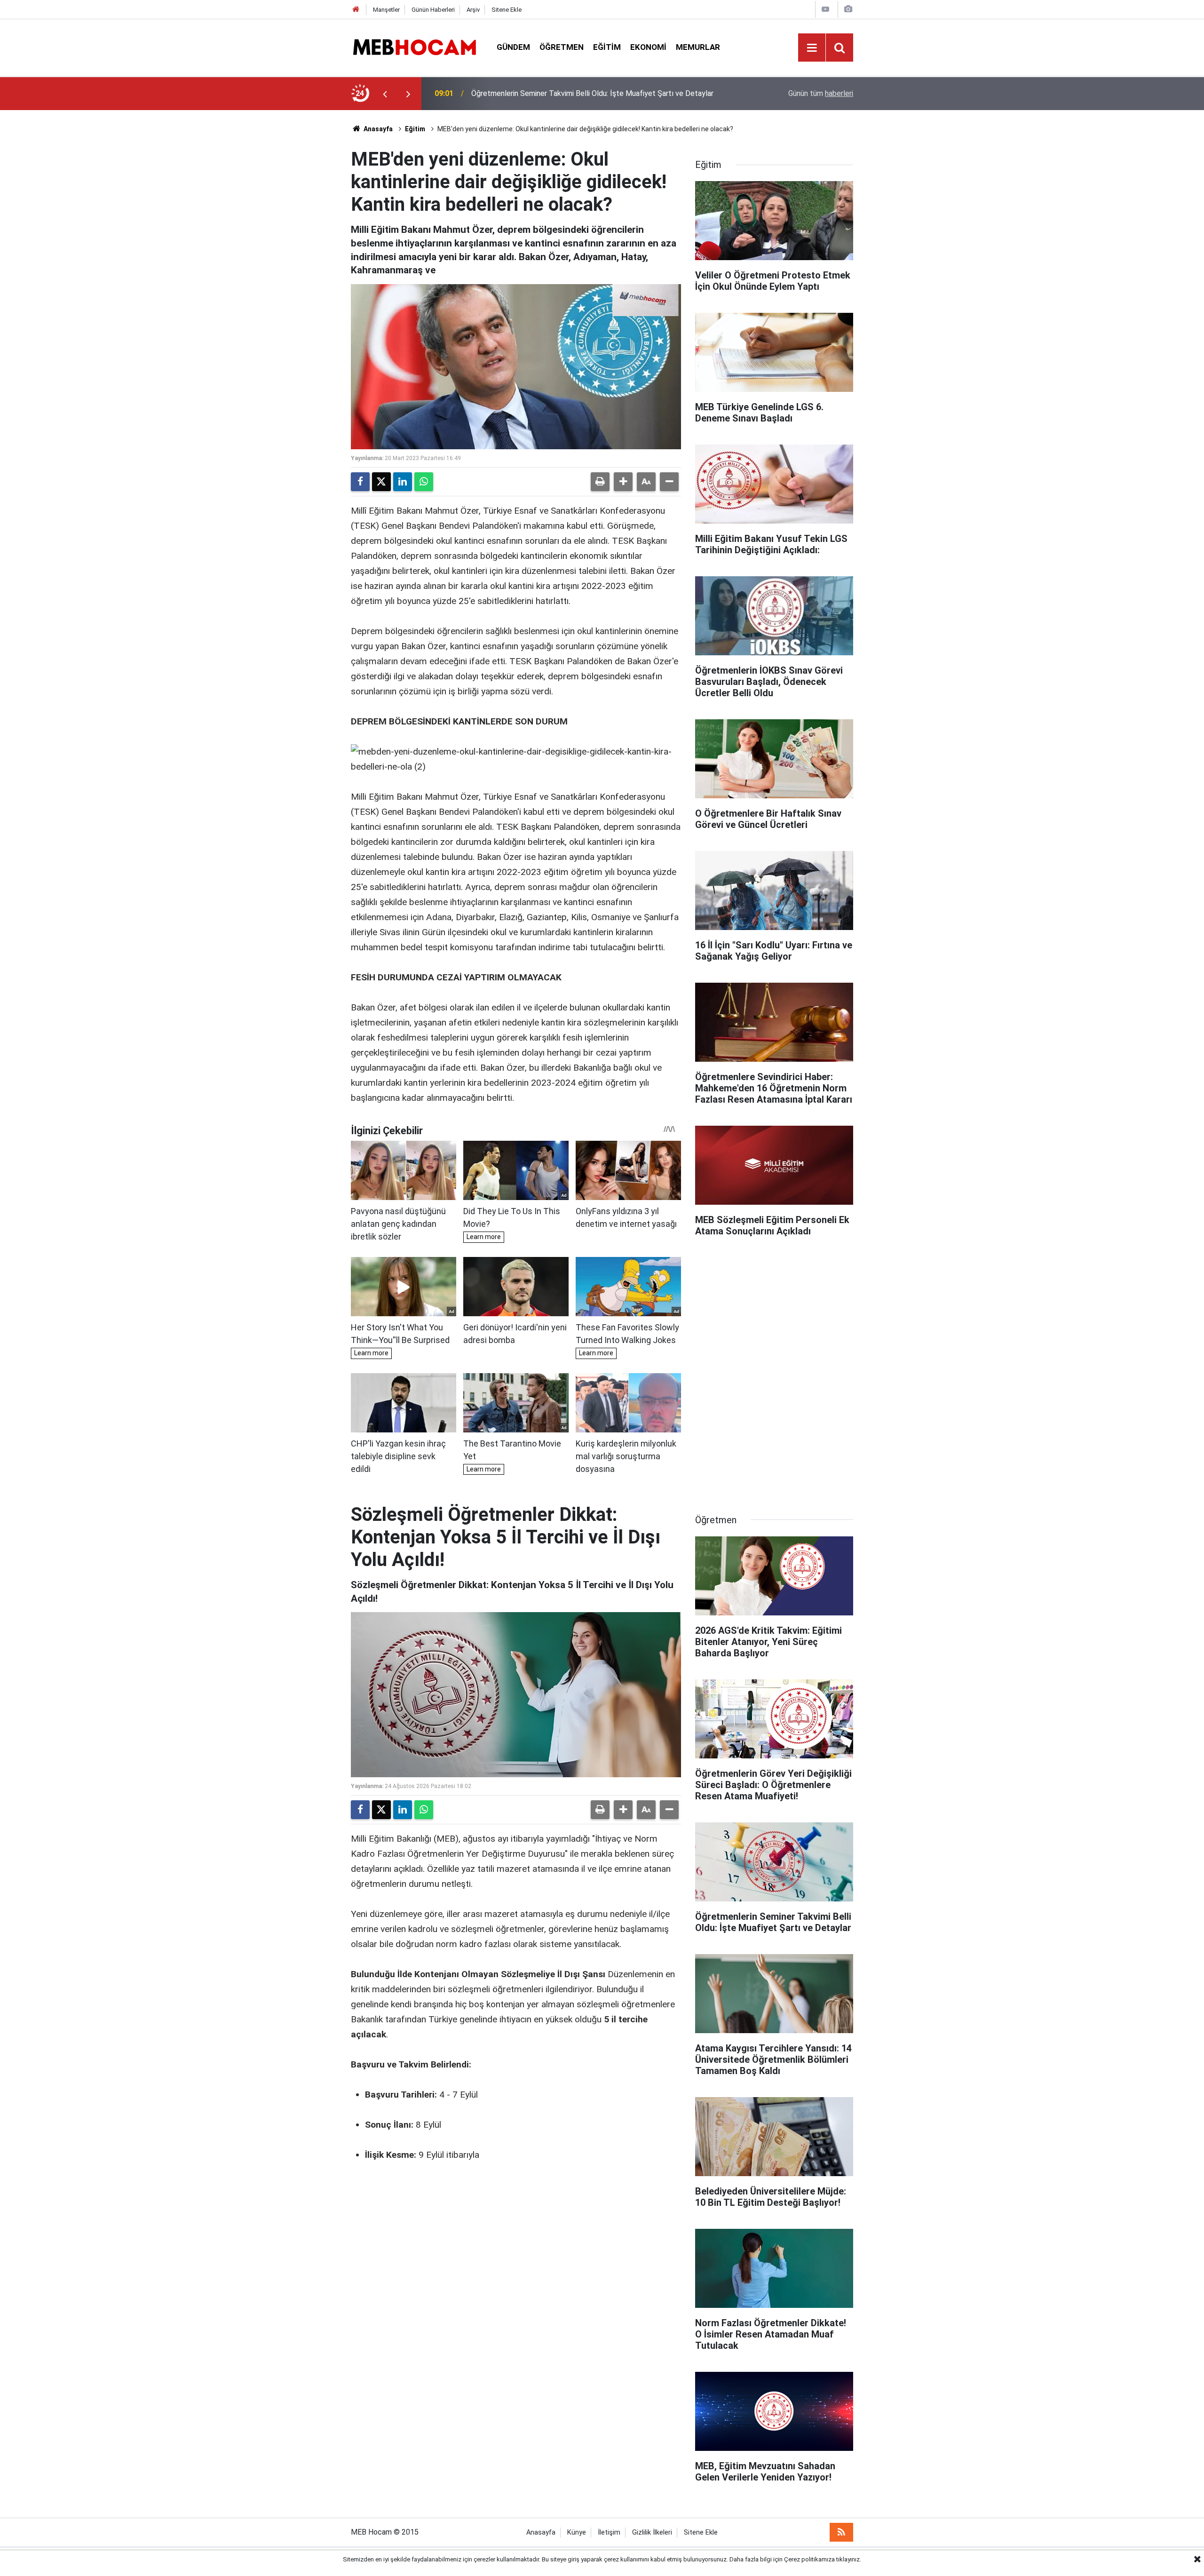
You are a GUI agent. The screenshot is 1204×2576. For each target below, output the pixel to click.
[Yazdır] (600, 482)
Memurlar (698, 47)
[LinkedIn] (403, 482)
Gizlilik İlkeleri (652, 2532)
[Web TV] (825, 9)
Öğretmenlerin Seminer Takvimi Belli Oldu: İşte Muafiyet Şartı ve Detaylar (592, 93)
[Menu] (812, 48)
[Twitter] (381, 482)
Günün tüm (821, 93)
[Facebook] (360, 482)
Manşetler (386, 10)
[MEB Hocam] (414, 47)
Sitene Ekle (507, 10)
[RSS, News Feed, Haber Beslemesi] (841, 2532)
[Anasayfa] (356, 10)
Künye (577, 2532)
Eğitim (607, 47)
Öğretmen (562, 47)
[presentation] (385, 94)
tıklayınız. (849, 2559)
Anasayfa (377, 129)
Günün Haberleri (433, 10)
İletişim (609, 2532)
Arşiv (473, 10)
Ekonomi (648, 47)
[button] (623, 482)
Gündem (513, 47)
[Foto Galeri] (848, 9)
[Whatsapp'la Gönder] (424, 482)
